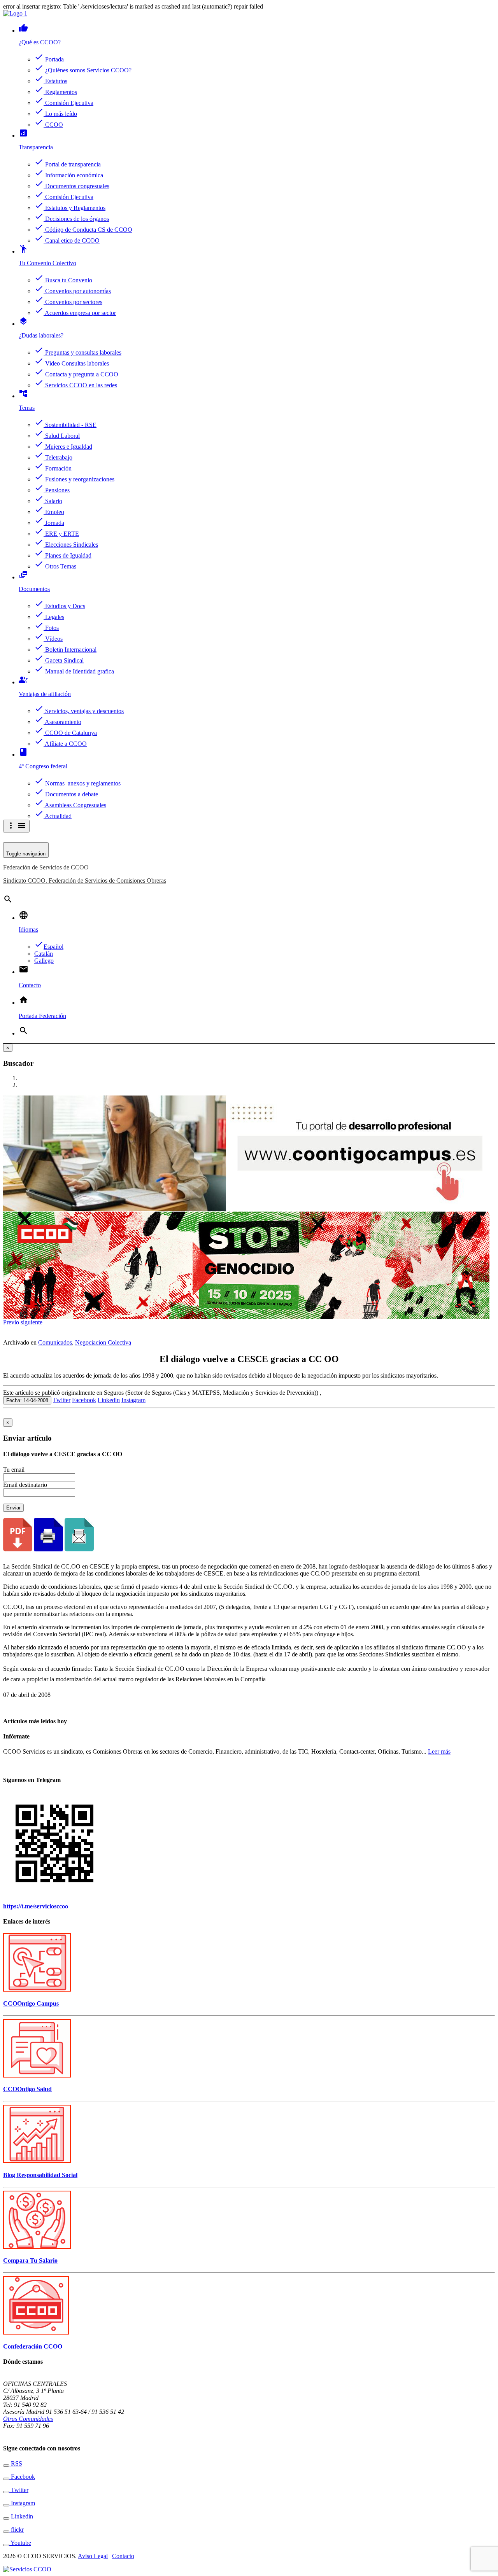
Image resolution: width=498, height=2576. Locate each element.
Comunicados (55, 1342)
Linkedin (109, 1400)
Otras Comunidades (28, 2419)
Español (49, 947)
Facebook (84, 1400)
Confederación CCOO (33, 2346)
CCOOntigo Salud (27, 2089)
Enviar (13, 1508)
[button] (12, 1322)
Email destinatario (25, 1485)
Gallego (44, 961)
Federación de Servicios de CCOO (46, 867)
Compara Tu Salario (30, 2260)
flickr (17, 2530)
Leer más (439, 1751)
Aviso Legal (93, 2556)
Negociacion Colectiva (103, 1342)
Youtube (20, 2543)
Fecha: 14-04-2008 (27, 1400)
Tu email (14, 1470)
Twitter (62, 1400)
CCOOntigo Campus (31, 2003)
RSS (16, 2463)
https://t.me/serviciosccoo (36, 1906)
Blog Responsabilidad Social (40, 2175)
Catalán (44, 954)
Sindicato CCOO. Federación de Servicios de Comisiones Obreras (85, 881)
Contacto (123, 2556)
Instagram (133, 1400)
